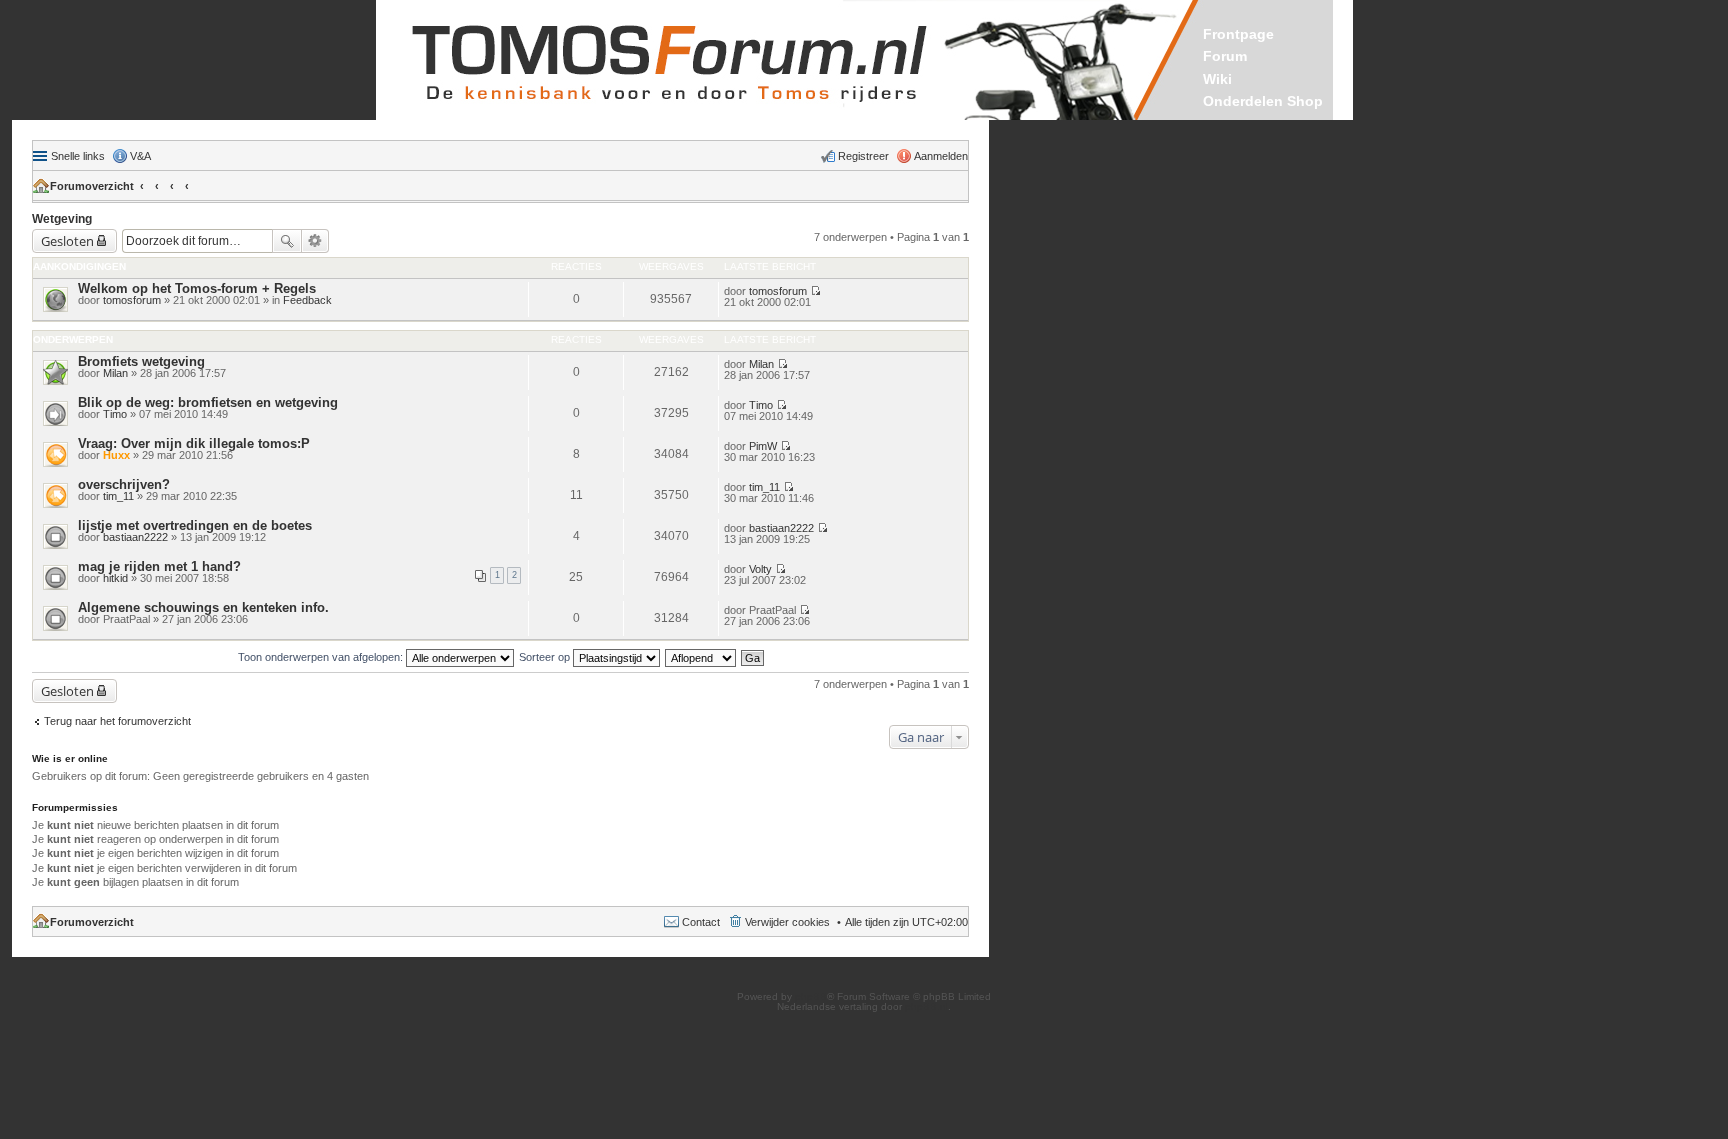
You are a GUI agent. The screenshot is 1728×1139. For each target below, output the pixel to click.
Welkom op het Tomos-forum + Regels (197, 288)
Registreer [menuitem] (863, 156)
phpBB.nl (926, 1006)
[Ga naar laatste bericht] (815, 291)
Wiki (1217, 79)
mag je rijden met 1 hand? (159, 566)
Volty (760, 569)
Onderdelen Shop (1263, 101)
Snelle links (78, 156)
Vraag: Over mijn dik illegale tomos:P (194, 443)
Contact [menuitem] (701, 922)
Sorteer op (546, 657)
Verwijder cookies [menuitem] (787, 922)
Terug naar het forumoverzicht (117, 721)
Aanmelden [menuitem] (941, 156)
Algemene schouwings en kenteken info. (203, 607)
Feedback (307, 300)
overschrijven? (124, 484)
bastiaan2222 (135, 537)
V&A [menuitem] (140, 156)
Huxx (116, 455)
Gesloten (67, 241)
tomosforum (132, 300)
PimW (763, 446)
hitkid (115, 578)
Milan (115, 373)
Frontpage (1238, 34)
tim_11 (118, 496)
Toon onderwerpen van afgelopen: (322, 657)
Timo (115, 414)
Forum (1225, 56)
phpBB (811, 996)
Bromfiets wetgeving (141, 361)
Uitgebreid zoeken (315, 241)
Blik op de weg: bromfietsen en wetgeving (208, 402)
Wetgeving (62, 219)
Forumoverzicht (92, 186)
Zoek (287, 241)
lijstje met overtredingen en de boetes (195, 525)
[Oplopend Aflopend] (701, 657)
